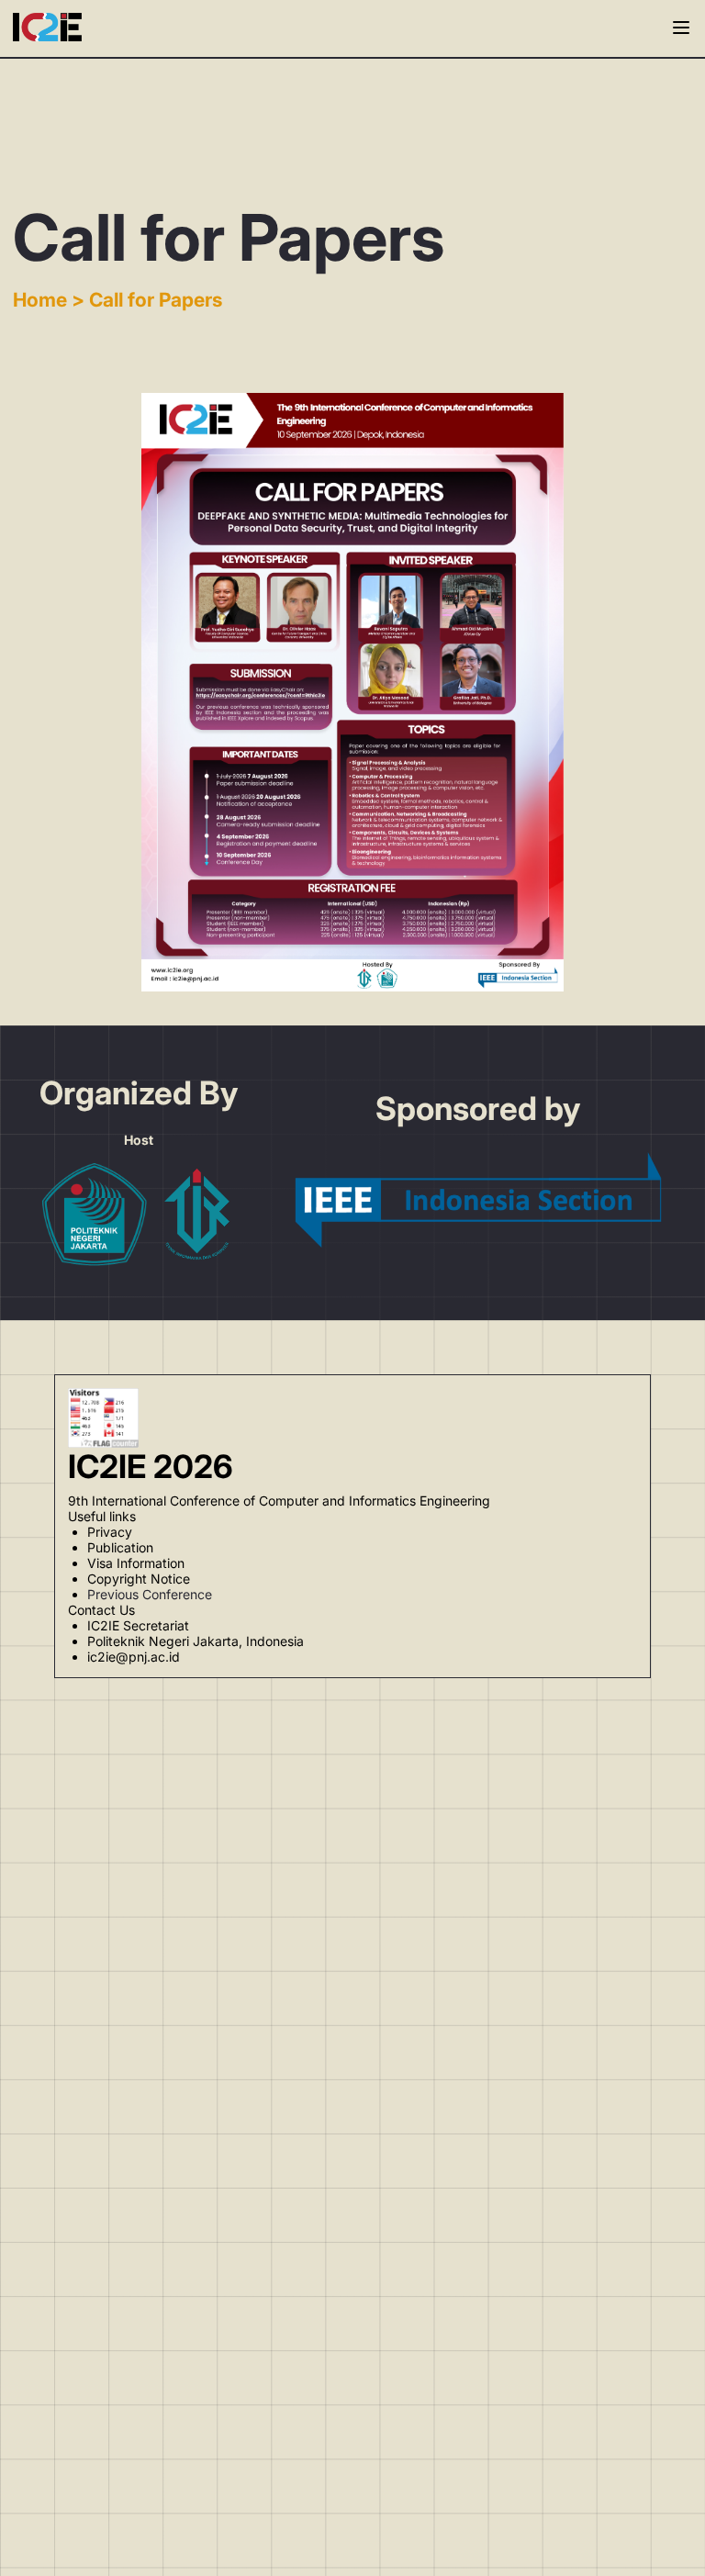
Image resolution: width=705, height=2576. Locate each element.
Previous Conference (150, 1594)
